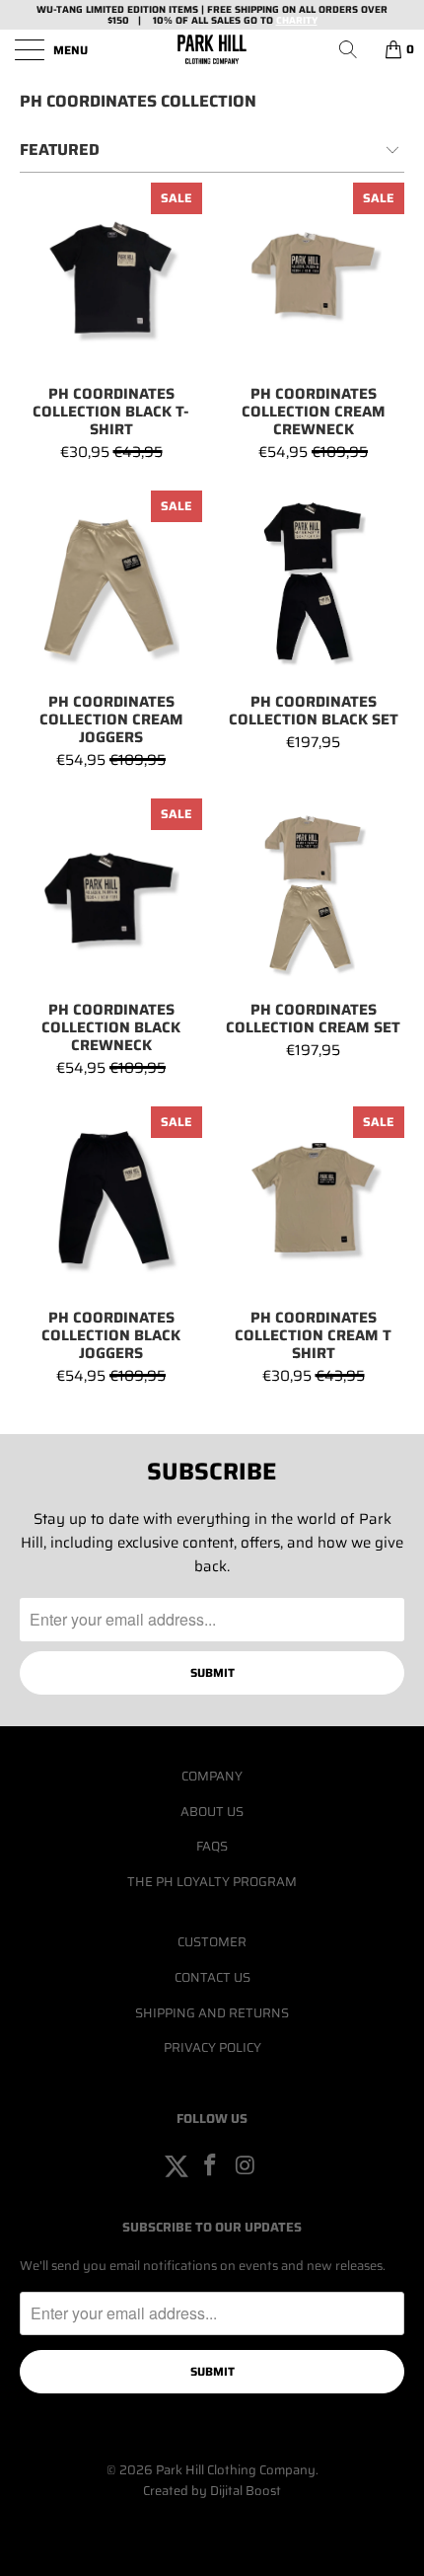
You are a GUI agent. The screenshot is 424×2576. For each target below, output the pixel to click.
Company (212, 1776)
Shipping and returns (212, 2013)
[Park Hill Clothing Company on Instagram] (246, 2166)
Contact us (212, 1977)
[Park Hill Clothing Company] (212, 49)
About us (212, 1812)
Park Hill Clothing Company (236, 2470)
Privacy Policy (212, 2047)
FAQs (212, 1846)
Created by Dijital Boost (212, 2491)
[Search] (355, 49)
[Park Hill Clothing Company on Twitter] (177, 2166)
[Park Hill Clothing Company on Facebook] (211, 2166)
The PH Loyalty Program (212, 1882)
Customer (212, 1942)
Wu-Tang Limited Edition (101, 9)
